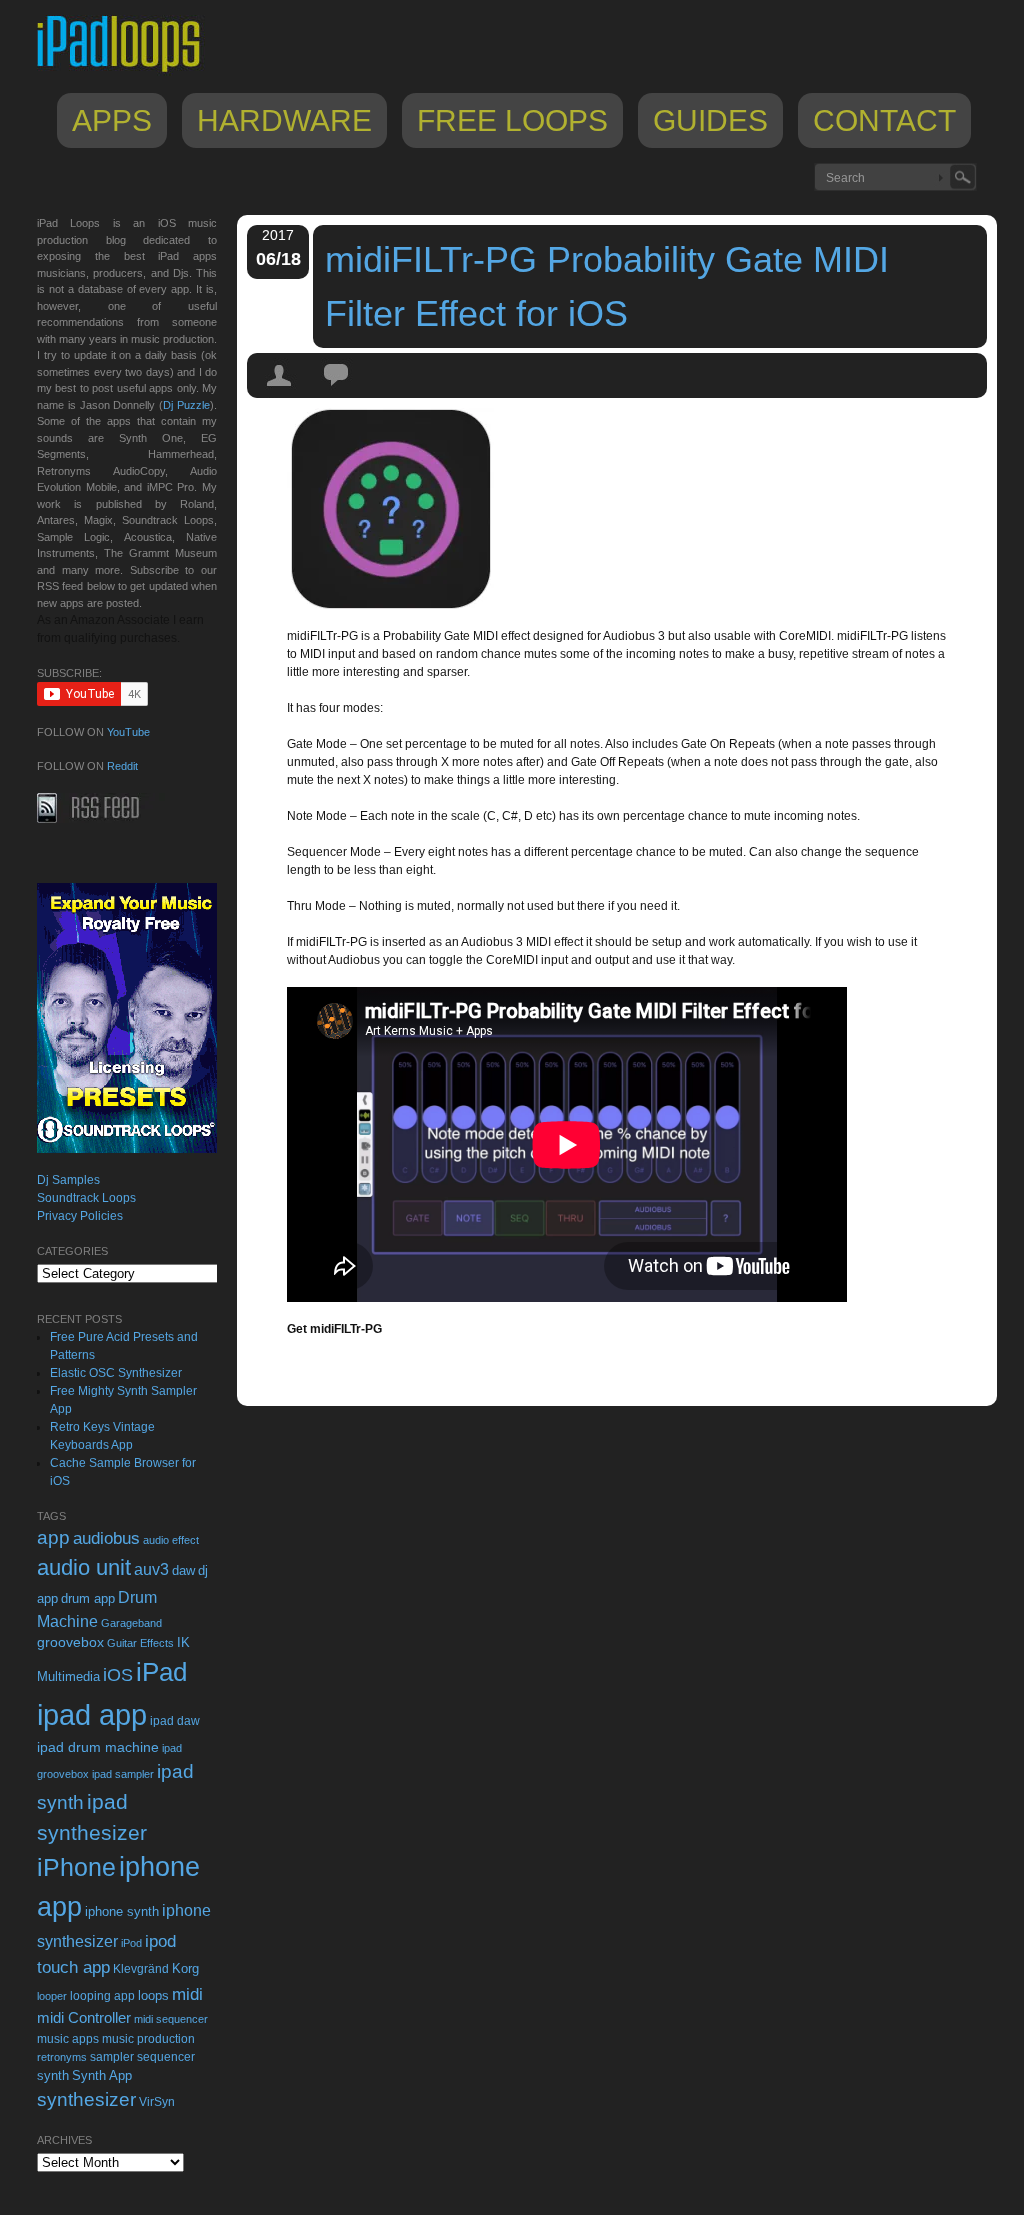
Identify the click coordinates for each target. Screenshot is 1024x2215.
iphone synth (122, 1911)
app (53, 1537)
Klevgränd (141, 1969)
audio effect (171, 1540)
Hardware (284, 120)
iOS (118, 1675)
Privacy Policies (80, 1216)
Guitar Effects (140, 1643)
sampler (112, 2056)
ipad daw (175, 1720)
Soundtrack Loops (86, 1198)
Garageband (131, 1623)
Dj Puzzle (186, 405)
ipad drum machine (98, 1747)
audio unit (84, 1568)
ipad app (92, 1714)
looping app (102, 1996)
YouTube (128, 732)
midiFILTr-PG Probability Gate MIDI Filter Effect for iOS (607, 286)
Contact (884, 120)
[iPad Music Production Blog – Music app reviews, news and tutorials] (128, 72)
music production (148, 2039)
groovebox (70, 1642)
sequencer (166, 2057)
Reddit (122, 766)
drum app (88, 1599)
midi (187, 1994)
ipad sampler (123, 1774)
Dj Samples (68, 1180)
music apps (68, 2039)
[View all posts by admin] (280, 393)
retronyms (62, 2057)
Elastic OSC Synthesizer (116, 1373)
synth (53, 2075)
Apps (112, 120)
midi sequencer (171, 2019)
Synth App (102, 2075)
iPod (131, 1943)
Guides (710, 120)
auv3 (151, 1569)
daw (183, 1570)
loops (153, 1995)
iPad (161, 1672)
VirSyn (157, 2101)
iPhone (76, 1867)
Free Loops (512, 120)
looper (52, 1996)
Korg (185, 1968)
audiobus (106, 1538)
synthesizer (86, 2099)
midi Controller (84, 2017)
